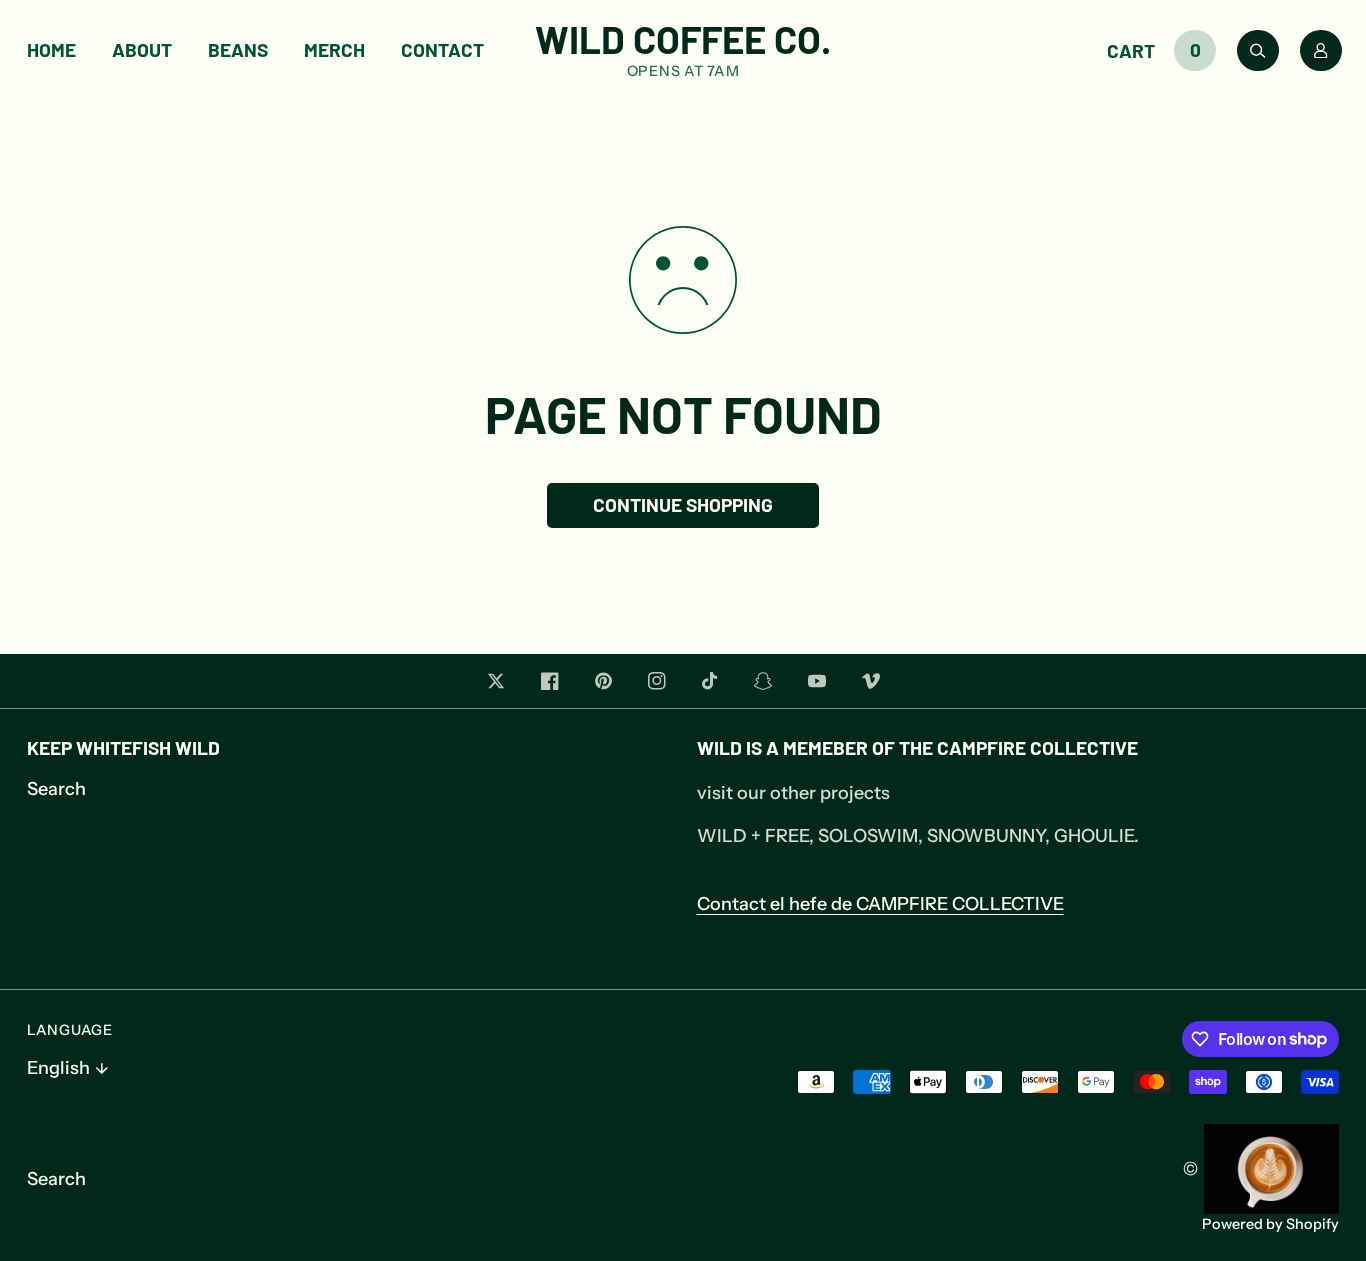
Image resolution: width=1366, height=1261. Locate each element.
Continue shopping (683, 504)
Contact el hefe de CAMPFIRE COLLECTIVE (880, 904)
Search (56, 789)
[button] (1167, 50)
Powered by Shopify (1270, 1224)
